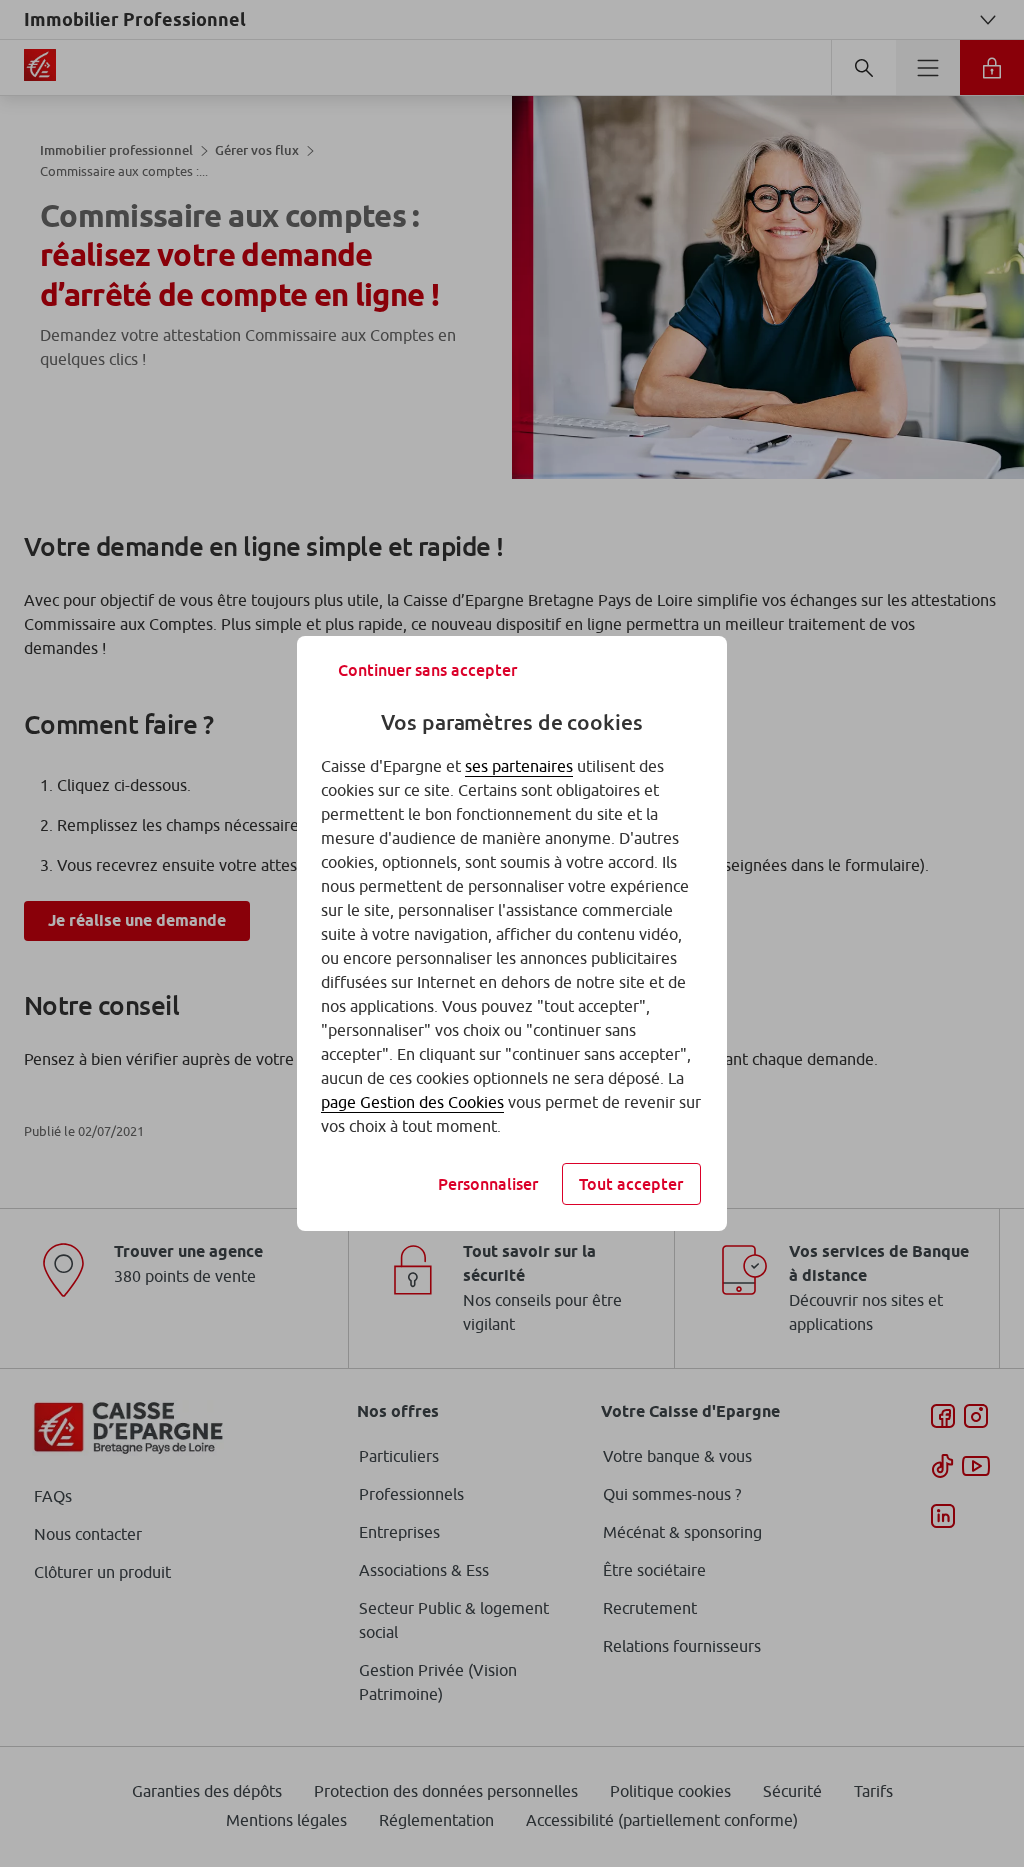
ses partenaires (519, 766)
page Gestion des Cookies (412, 1102)
